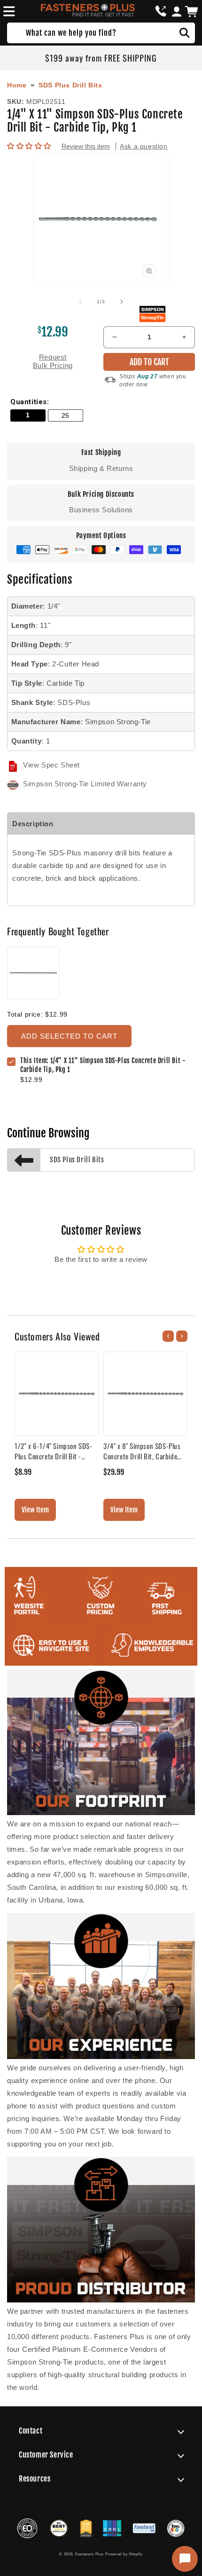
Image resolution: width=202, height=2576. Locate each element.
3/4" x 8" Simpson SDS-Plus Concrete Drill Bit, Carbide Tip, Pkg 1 (142, 1451)
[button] (8, 11)
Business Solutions (101, 510)
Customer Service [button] (46, 2455)
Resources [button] (35, 2479)
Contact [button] (31, 2431)
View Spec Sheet (51, 765)
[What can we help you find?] (185, 33)
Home (17, 85)
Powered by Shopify (124, 2554)
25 (66, 416)
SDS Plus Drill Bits (70, 85)
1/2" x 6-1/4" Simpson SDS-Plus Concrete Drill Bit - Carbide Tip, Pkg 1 (54, 1451)
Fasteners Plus (89, 2554)
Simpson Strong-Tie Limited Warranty (85, 784)
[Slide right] (122, 302)
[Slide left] (80, 302)
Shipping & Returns (101, 468)
